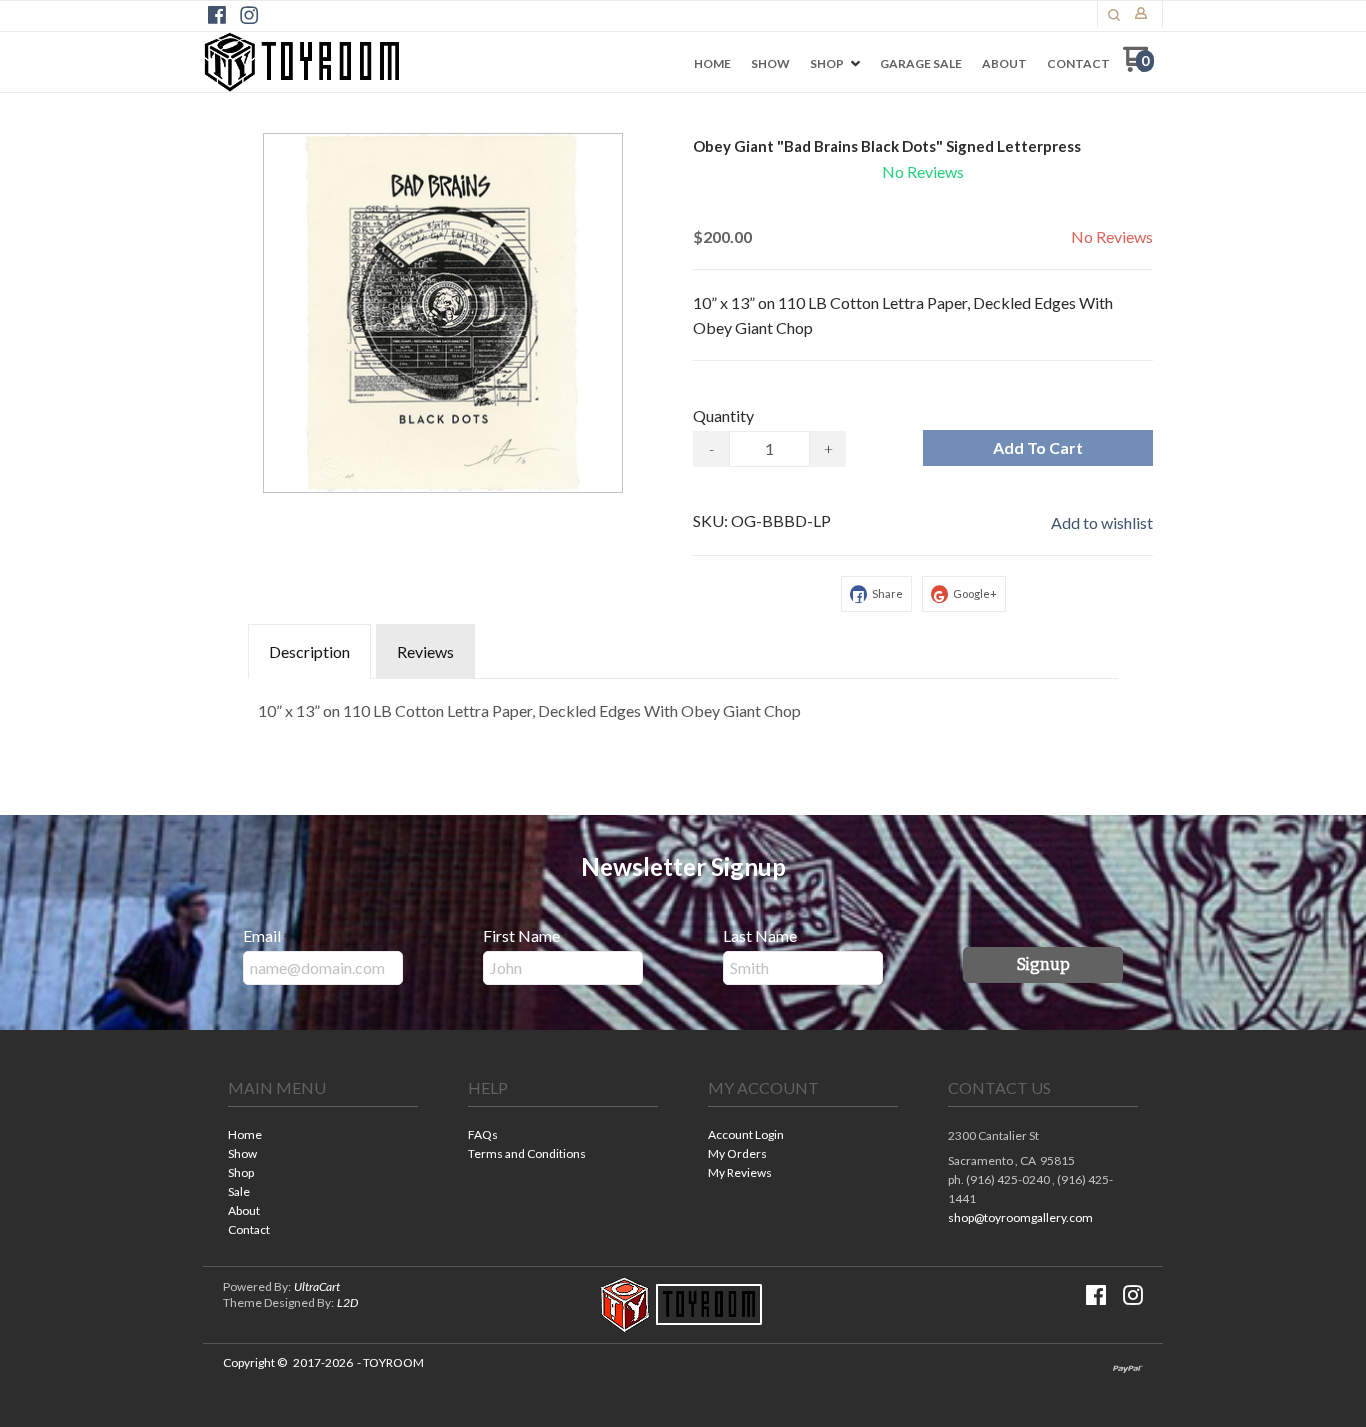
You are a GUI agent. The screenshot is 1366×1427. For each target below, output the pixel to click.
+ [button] (828, 448)
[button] (1114, 15)
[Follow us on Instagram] (249, 15)
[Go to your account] (1141, 14)
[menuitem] (712, 64)
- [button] (711, 448)
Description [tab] (309, 651)
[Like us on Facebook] (217, 15)
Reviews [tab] (425, 651)
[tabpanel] (683, 706)
